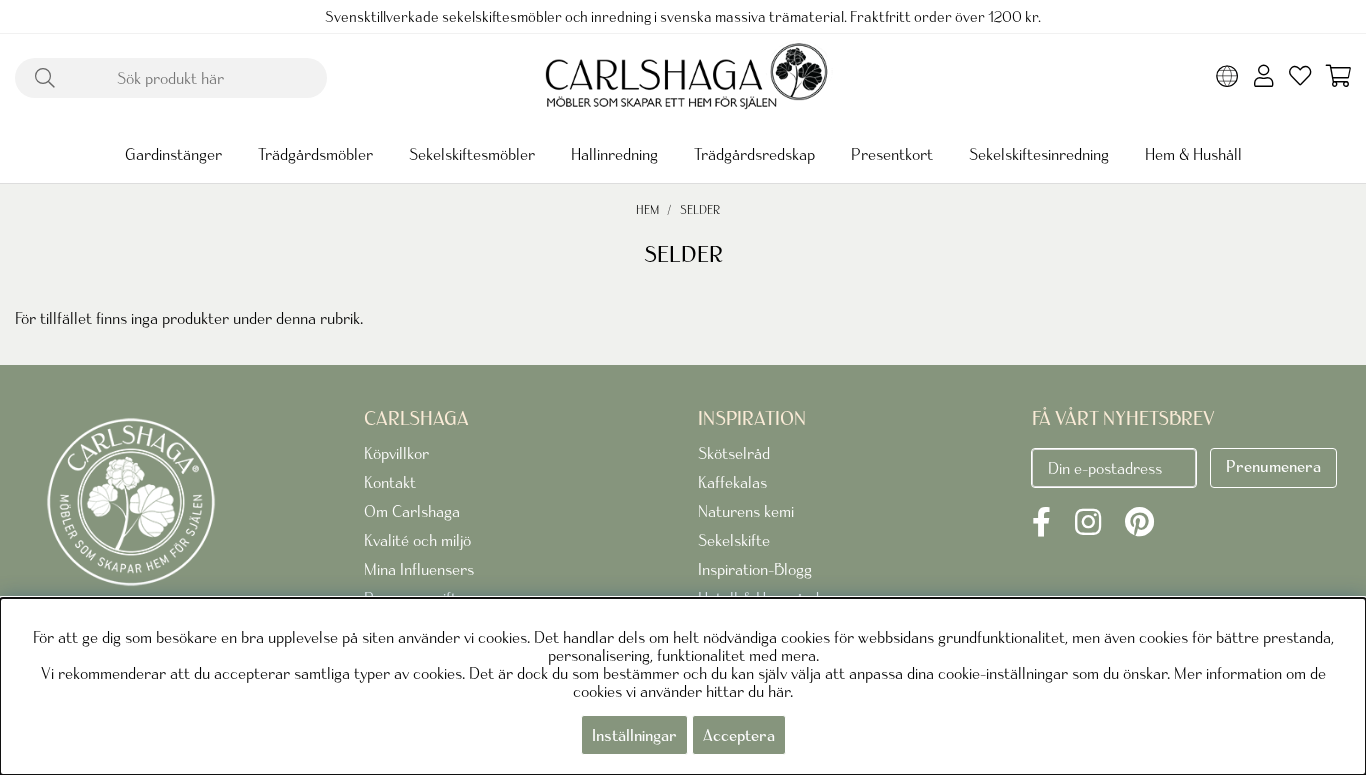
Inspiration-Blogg (755, 569)
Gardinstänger (173, 154)
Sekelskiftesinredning (1039, 154)
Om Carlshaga (412, 511)
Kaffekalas (732, 482)
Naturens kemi (746, 511)
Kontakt (390, 482)
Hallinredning (614, 154)
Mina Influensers (419, 569)
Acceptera (739, 735)
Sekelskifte (734, 540)
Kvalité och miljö (417, 540)
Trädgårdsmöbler (315, 154)
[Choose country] (1227, 78)
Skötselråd (734, 453)
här (779, 691)
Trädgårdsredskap (754, 154)
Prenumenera (1273, 466)
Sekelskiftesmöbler (472, 154)
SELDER (700, 209)
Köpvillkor (396, 453)
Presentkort (892, 154)
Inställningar (634, 735)
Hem (647, 209)
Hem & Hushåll (1193, 154)
